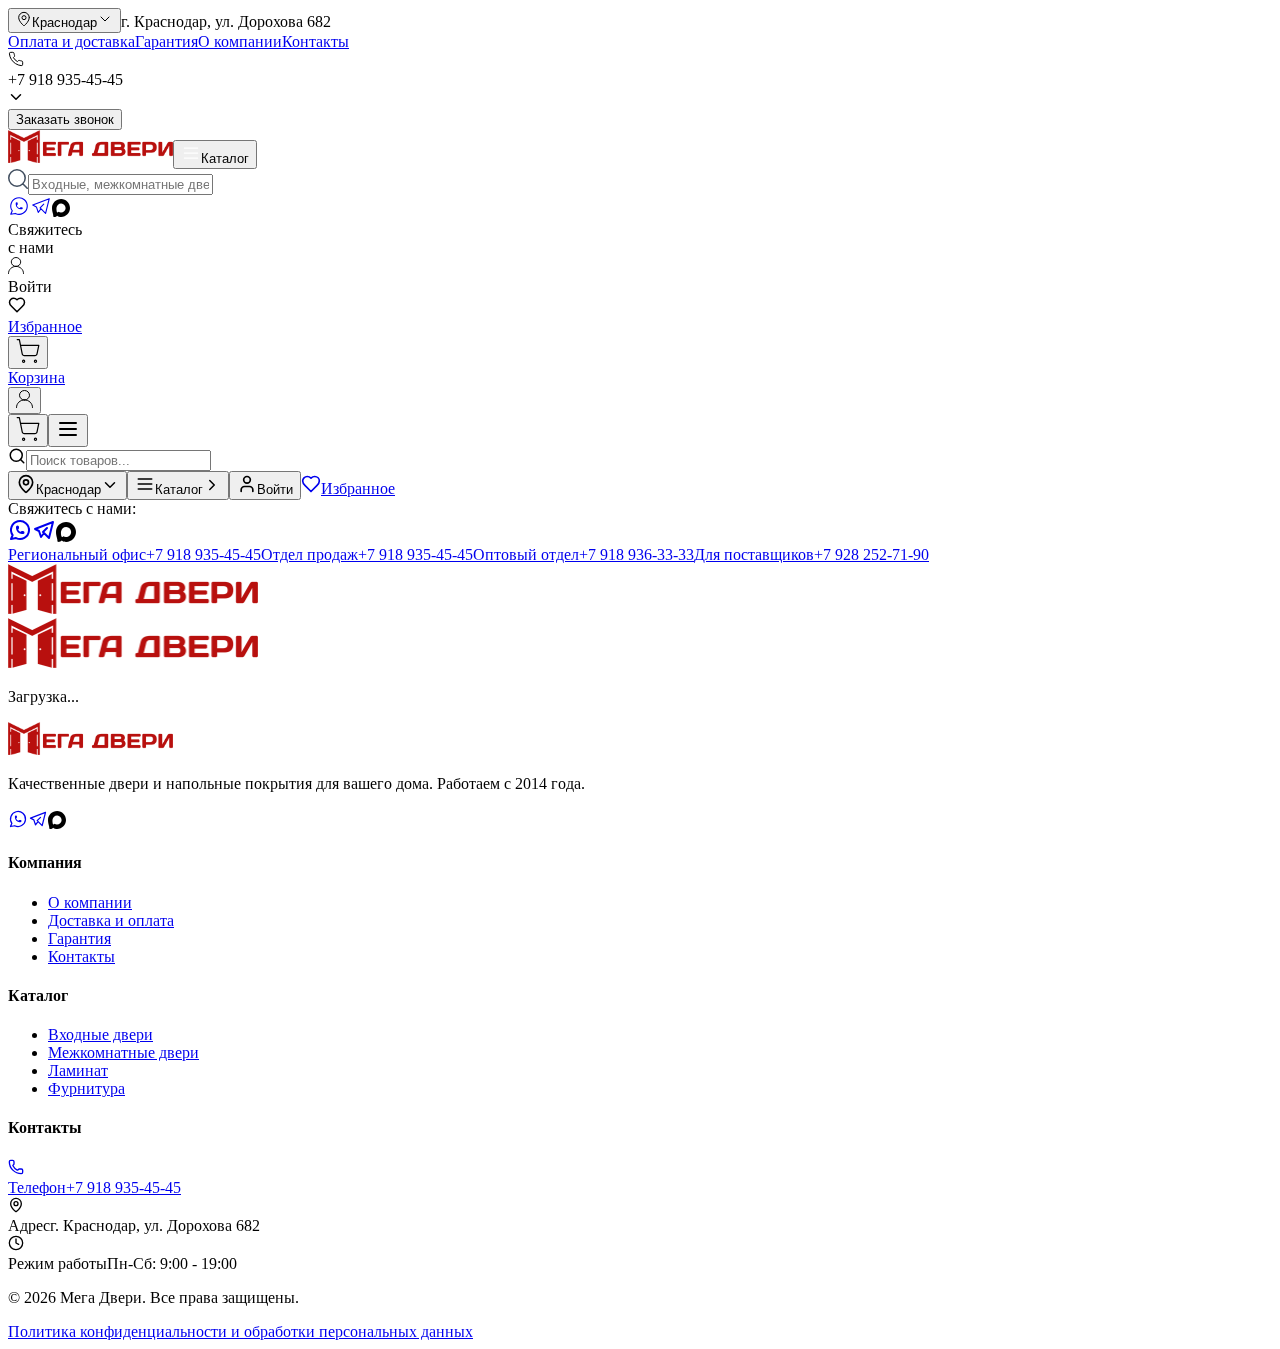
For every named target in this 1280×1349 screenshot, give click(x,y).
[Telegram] (41, 211)
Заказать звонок (65, 119)
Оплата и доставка (71, 41)
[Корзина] (28, 352)
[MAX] (61, 211)
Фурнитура (86, 1088)
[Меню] (68, 430)
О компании (240, 41)
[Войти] (24, 400)
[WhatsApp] (19, 211)
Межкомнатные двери (123, 1052)
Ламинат (78, 1070)
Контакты (315, 41)
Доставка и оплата (111, 920)
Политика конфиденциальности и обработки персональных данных (240, 1331)
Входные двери (100, 1034)
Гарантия (166, 41)
